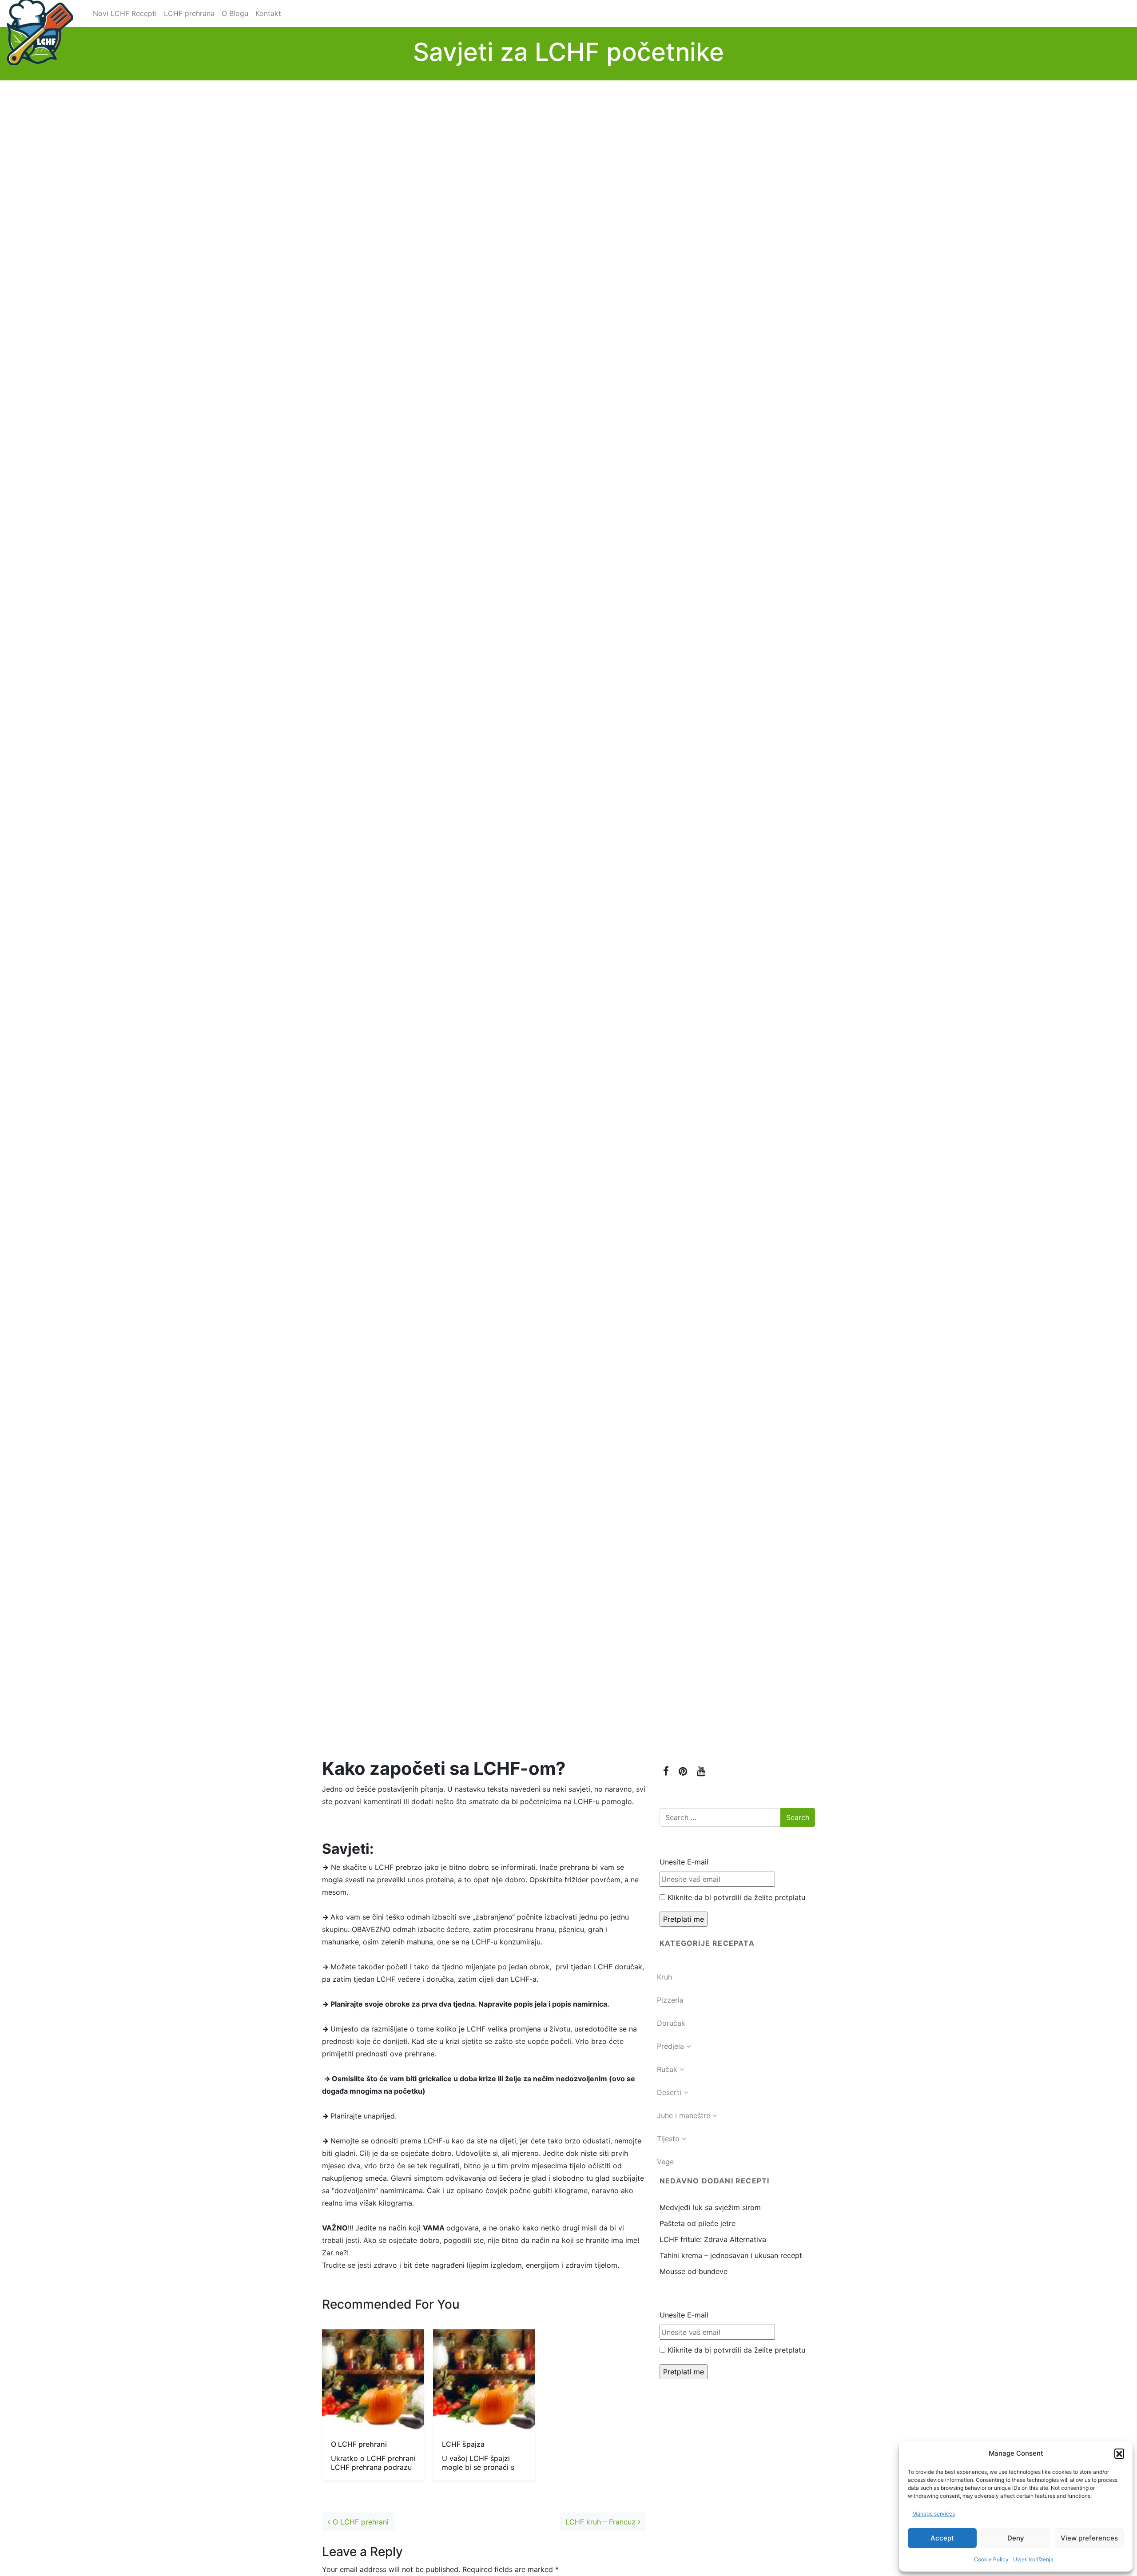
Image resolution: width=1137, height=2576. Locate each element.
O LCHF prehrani (360, 2522)
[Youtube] (701, 1771)
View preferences (1089, 2538)
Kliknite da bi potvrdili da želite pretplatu (737, 1897)
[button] (1119, 2453)
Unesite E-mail (684, 1862)
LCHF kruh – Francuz (602, 2522)
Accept (942, 2538)
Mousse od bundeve (694, 2271)
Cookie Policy (991, 2559)
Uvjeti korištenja (1033, 2559)
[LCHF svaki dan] (40, 13)
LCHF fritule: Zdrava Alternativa (713, 2239)
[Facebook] (666, 1771)
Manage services (934, 2514)
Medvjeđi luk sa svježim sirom (710, 2207)
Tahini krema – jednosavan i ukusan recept (731, 2255)
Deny (1016, 2538)
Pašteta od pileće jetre (698, 2223)
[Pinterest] (683, 1771)
